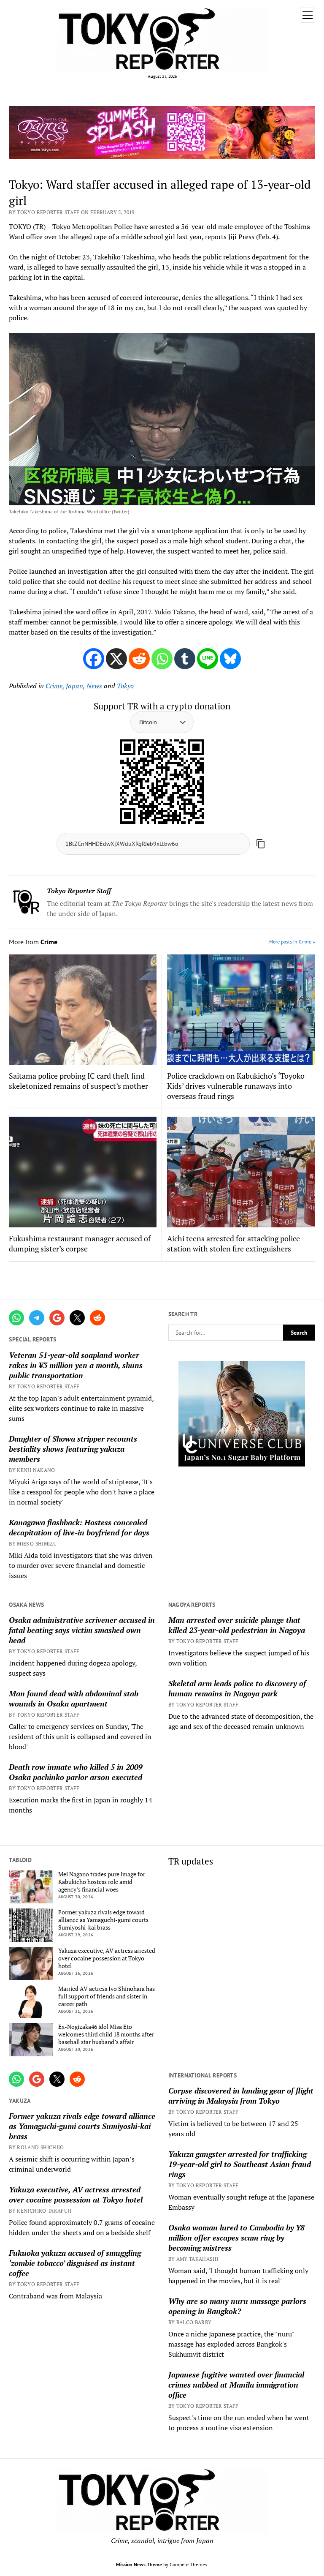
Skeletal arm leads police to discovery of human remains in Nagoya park (237, 1688)
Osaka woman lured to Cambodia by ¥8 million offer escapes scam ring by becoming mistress (236, 2238)
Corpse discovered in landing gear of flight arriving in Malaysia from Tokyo (241, 2096)
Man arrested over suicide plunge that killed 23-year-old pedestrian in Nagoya (237, 1625)
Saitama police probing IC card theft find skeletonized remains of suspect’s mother (78, 1081)
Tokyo (125, 686)
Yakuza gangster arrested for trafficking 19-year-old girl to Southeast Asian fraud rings (240, 2164)
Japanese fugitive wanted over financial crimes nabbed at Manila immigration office (236, 2385)
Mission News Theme (139, 2564)
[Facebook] (94, 659)
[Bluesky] (230, 659)
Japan (74, 686)
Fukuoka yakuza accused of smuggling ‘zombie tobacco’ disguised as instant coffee (75, 2263)
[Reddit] (139, 659)
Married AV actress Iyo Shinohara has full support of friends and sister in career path (107, 1996)
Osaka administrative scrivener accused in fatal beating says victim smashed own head (82, 1630)
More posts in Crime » (292, 942)
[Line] (208, 659)
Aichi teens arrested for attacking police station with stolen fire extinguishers (234, 1243)
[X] (116, 659)
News (94, 686)
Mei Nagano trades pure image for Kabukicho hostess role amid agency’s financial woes (102, 1882)
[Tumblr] (185, 659)
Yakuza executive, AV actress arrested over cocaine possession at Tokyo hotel (107, 1958)
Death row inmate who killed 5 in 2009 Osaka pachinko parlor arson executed (76, 1772)
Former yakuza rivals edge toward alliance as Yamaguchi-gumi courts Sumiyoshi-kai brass (103, 1920)
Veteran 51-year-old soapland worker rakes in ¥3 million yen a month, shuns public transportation (76, 1365)
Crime (54, 686)
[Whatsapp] (162, 659)
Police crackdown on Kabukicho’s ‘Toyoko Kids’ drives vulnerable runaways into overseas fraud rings (236, 1086)
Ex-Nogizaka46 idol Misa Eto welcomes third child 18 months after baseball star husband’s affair (106, 2034)
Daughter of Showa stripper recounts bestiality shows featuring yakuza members (73, 1449)
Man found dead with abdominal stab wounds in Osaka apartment (74, 1698)
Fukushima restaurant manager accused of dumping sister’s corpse (80, 1243)
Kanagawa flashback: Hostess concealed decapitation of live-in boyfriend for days (79, 1527)
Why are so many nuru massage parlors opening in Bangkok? (237, 2306)
